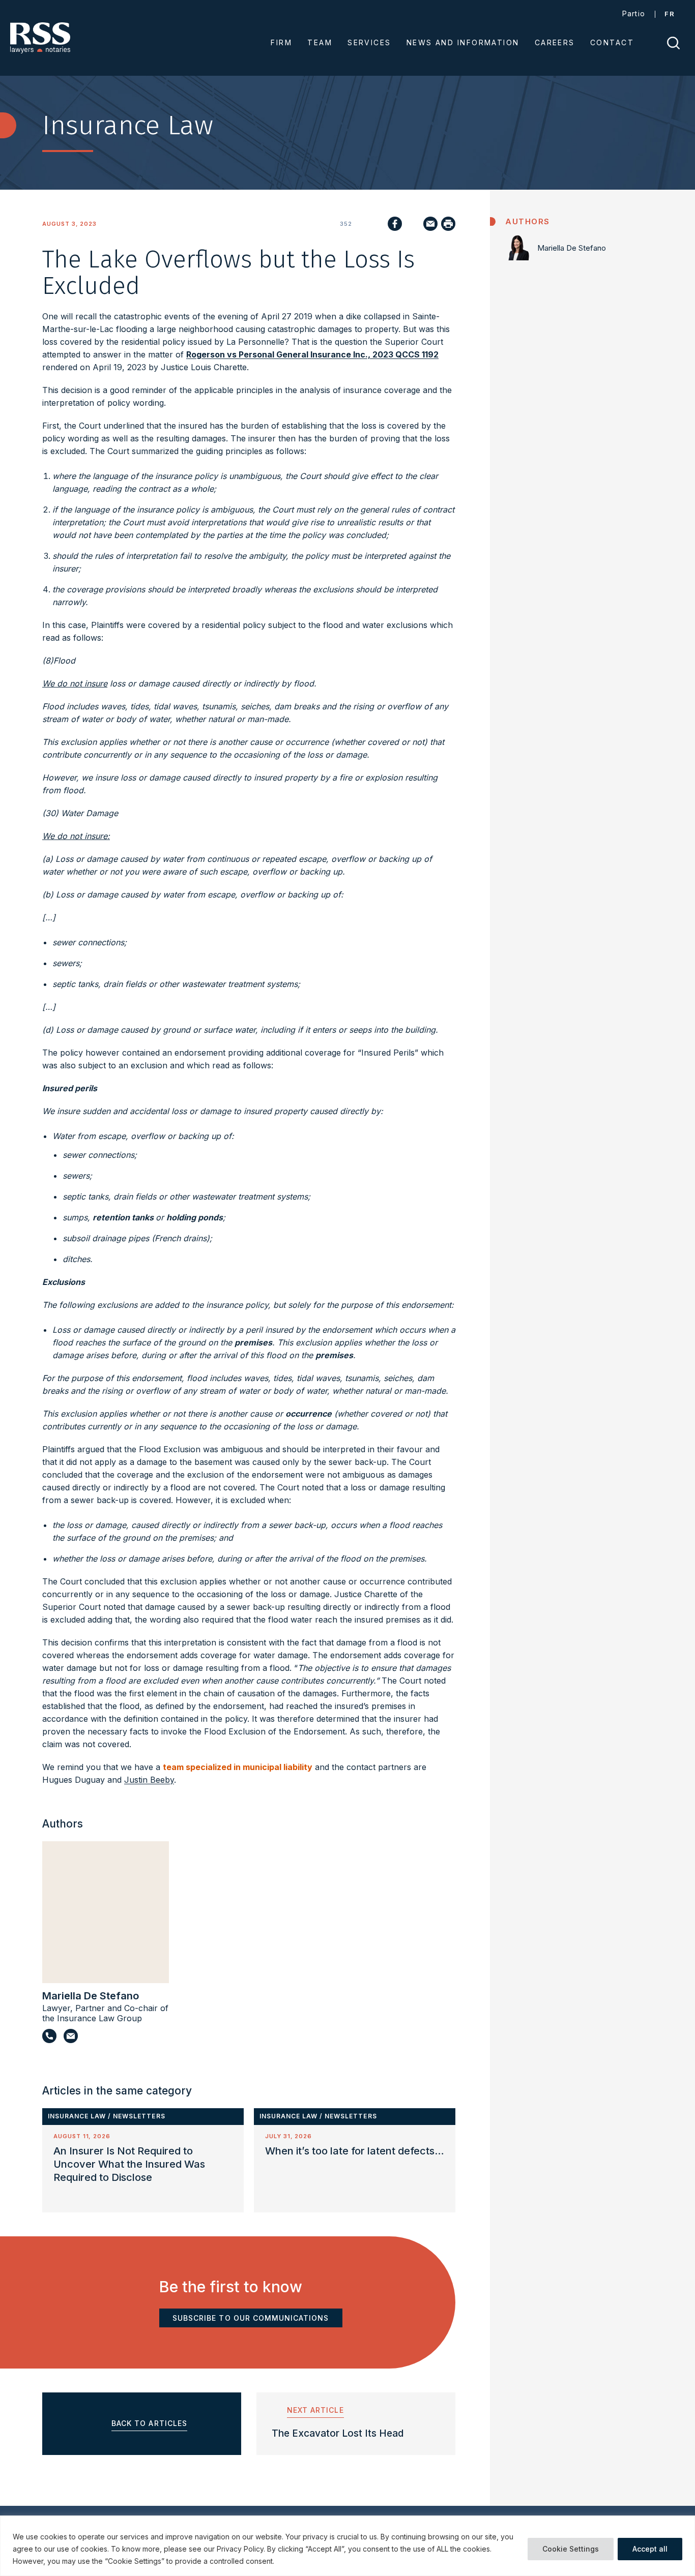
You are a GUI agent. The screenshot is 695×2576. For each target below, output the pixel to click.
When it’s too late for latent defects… (355, 2151)
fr (670, 14)
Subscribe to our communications (251, 2318)
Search (673, 43)
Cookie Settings (571, 2549)
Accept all (650, 2549)
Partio (634, 13)
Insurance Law (77, 2116)
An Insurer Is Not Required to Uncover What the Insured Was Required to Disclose (129, 2164)
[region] (347, 2546)
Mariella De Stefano (91, 1996)
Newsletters (139, 2116)
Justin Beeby (149, 1780)
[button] (446, 2091)
